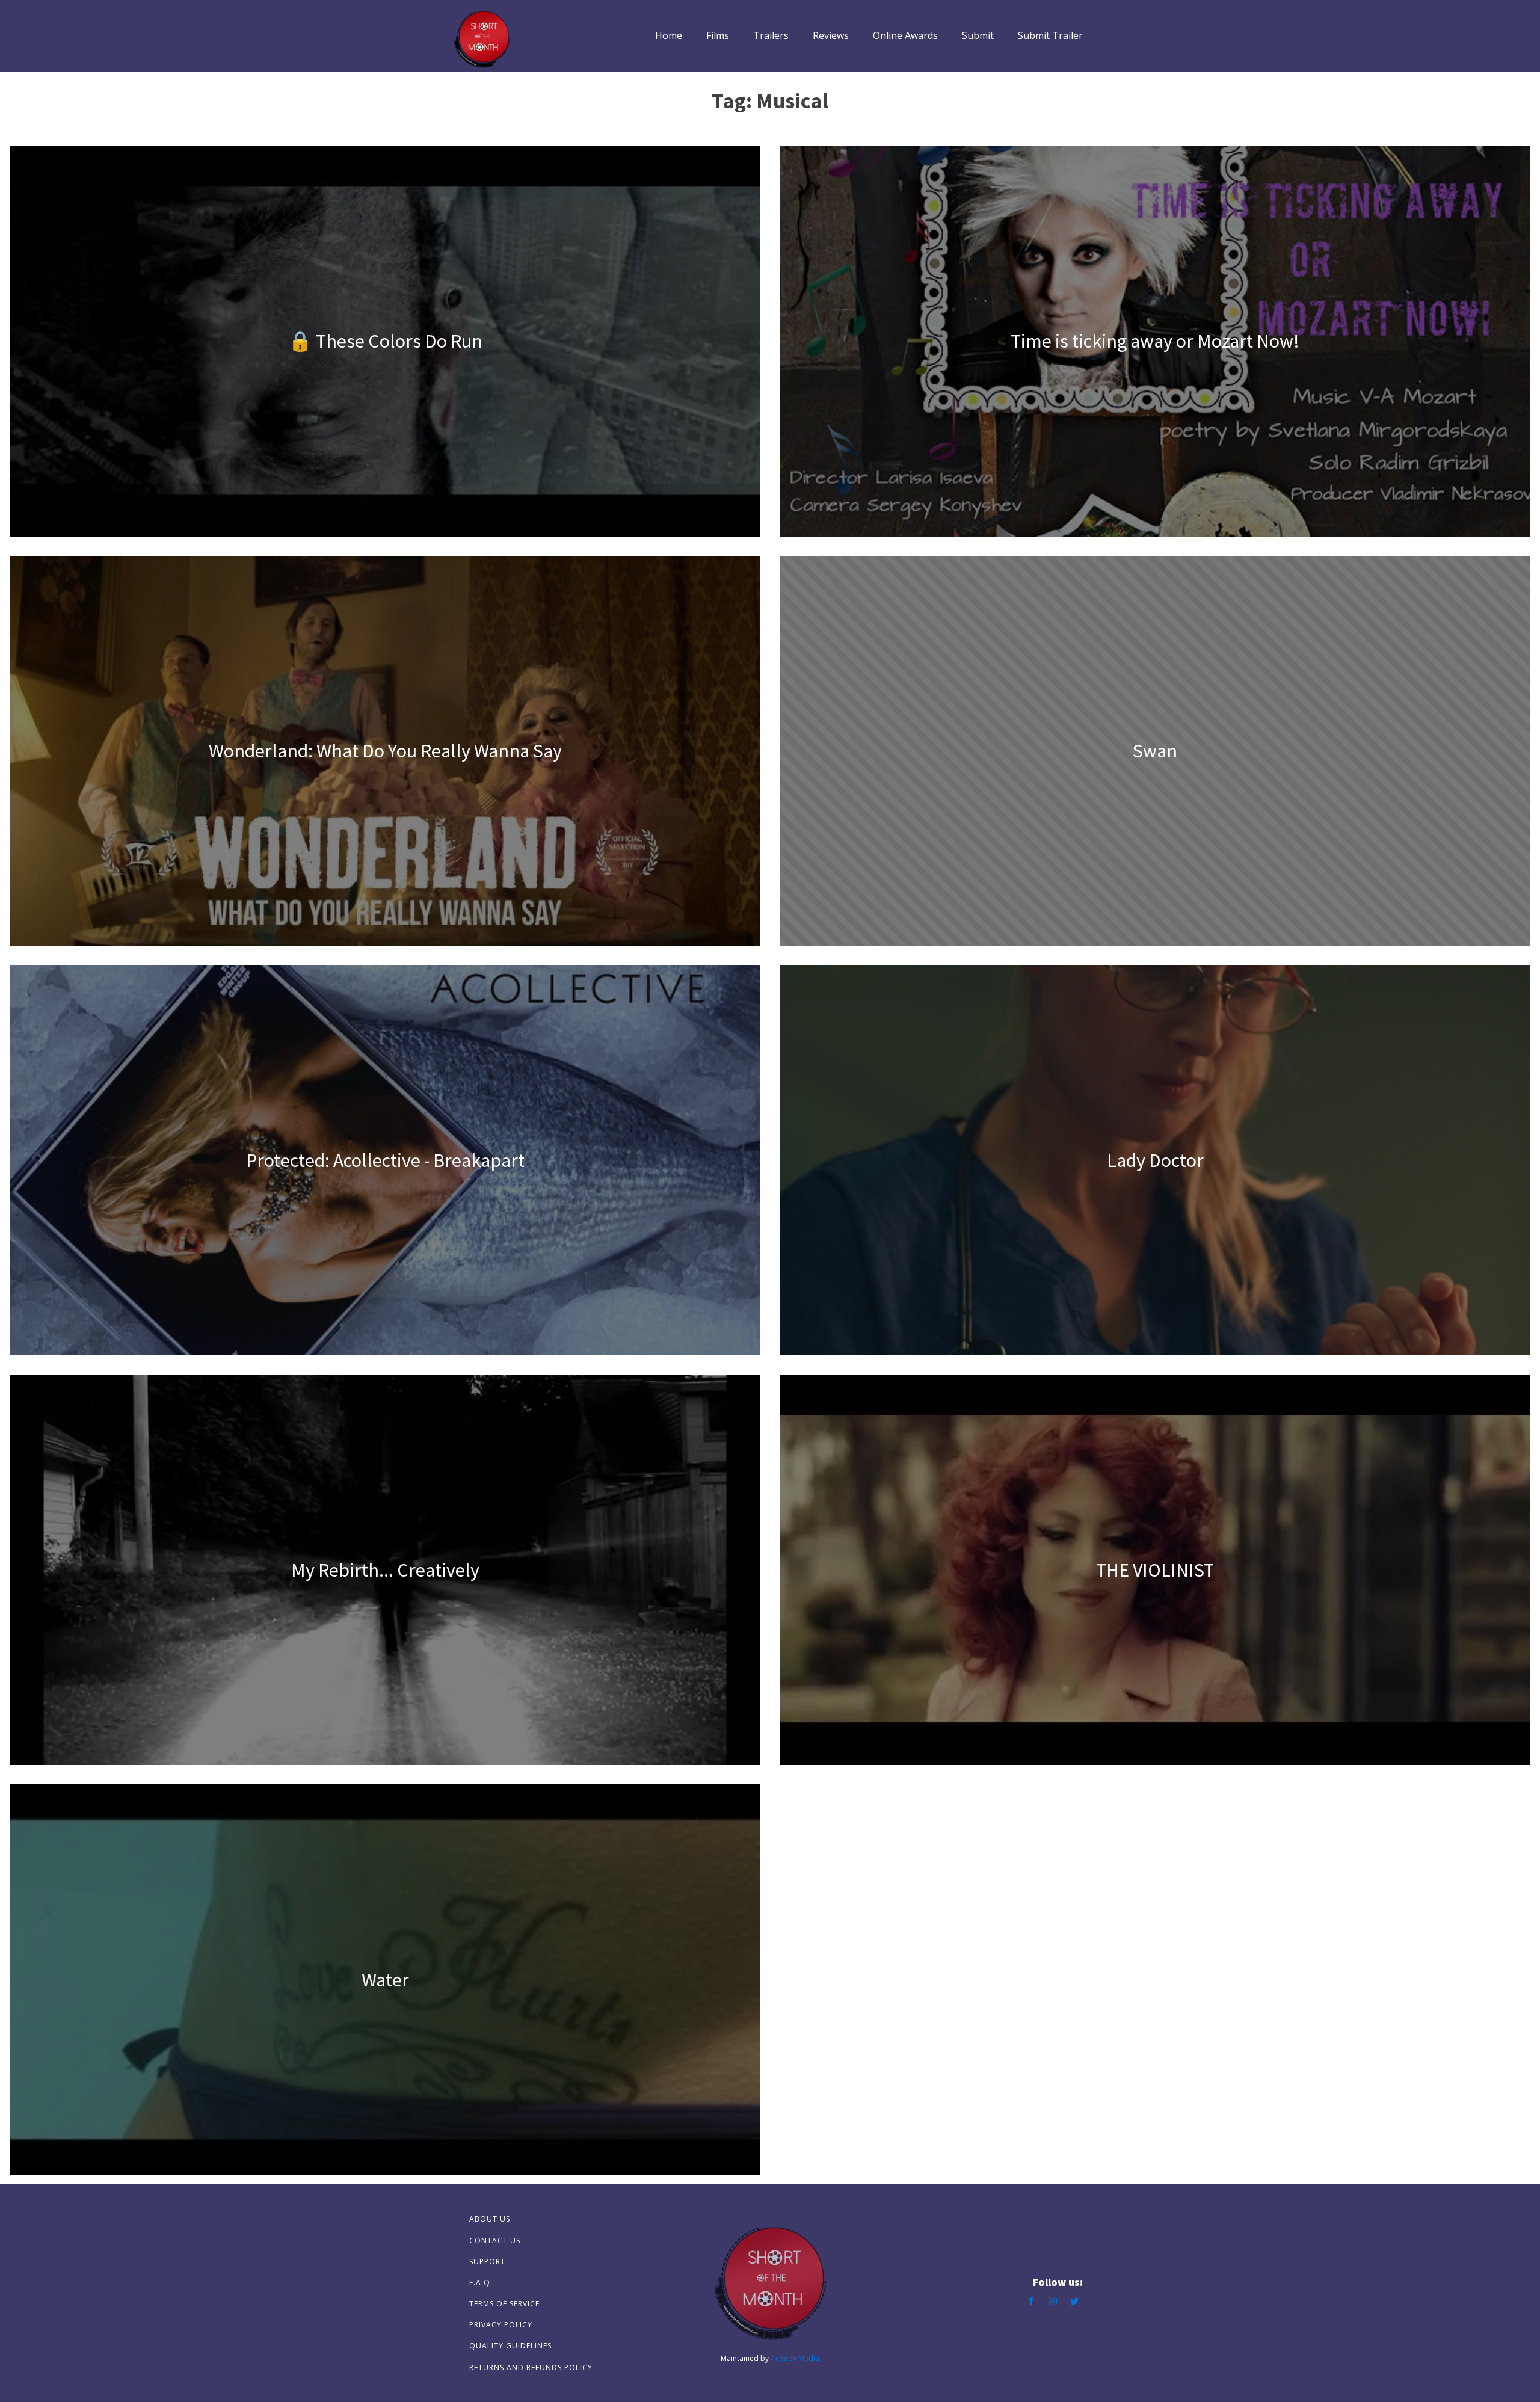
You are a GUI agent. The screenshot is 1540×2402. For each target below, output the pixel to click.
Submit (978, 35)
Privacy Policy (501, 2325)
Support (487, 2262)
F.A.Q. (481, 2283)
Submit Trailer (1050, 35)
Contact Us (495, 2240)
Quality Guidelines (510, 2346)
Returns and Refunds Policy (531, 2367)
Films (718, 35)
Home (669, 35)
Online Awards (905, 35)
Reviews (831, 35)
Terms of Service (504, 2304)
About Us (490, 2219)
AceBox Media (795, 2358)
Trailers (771, 35)
